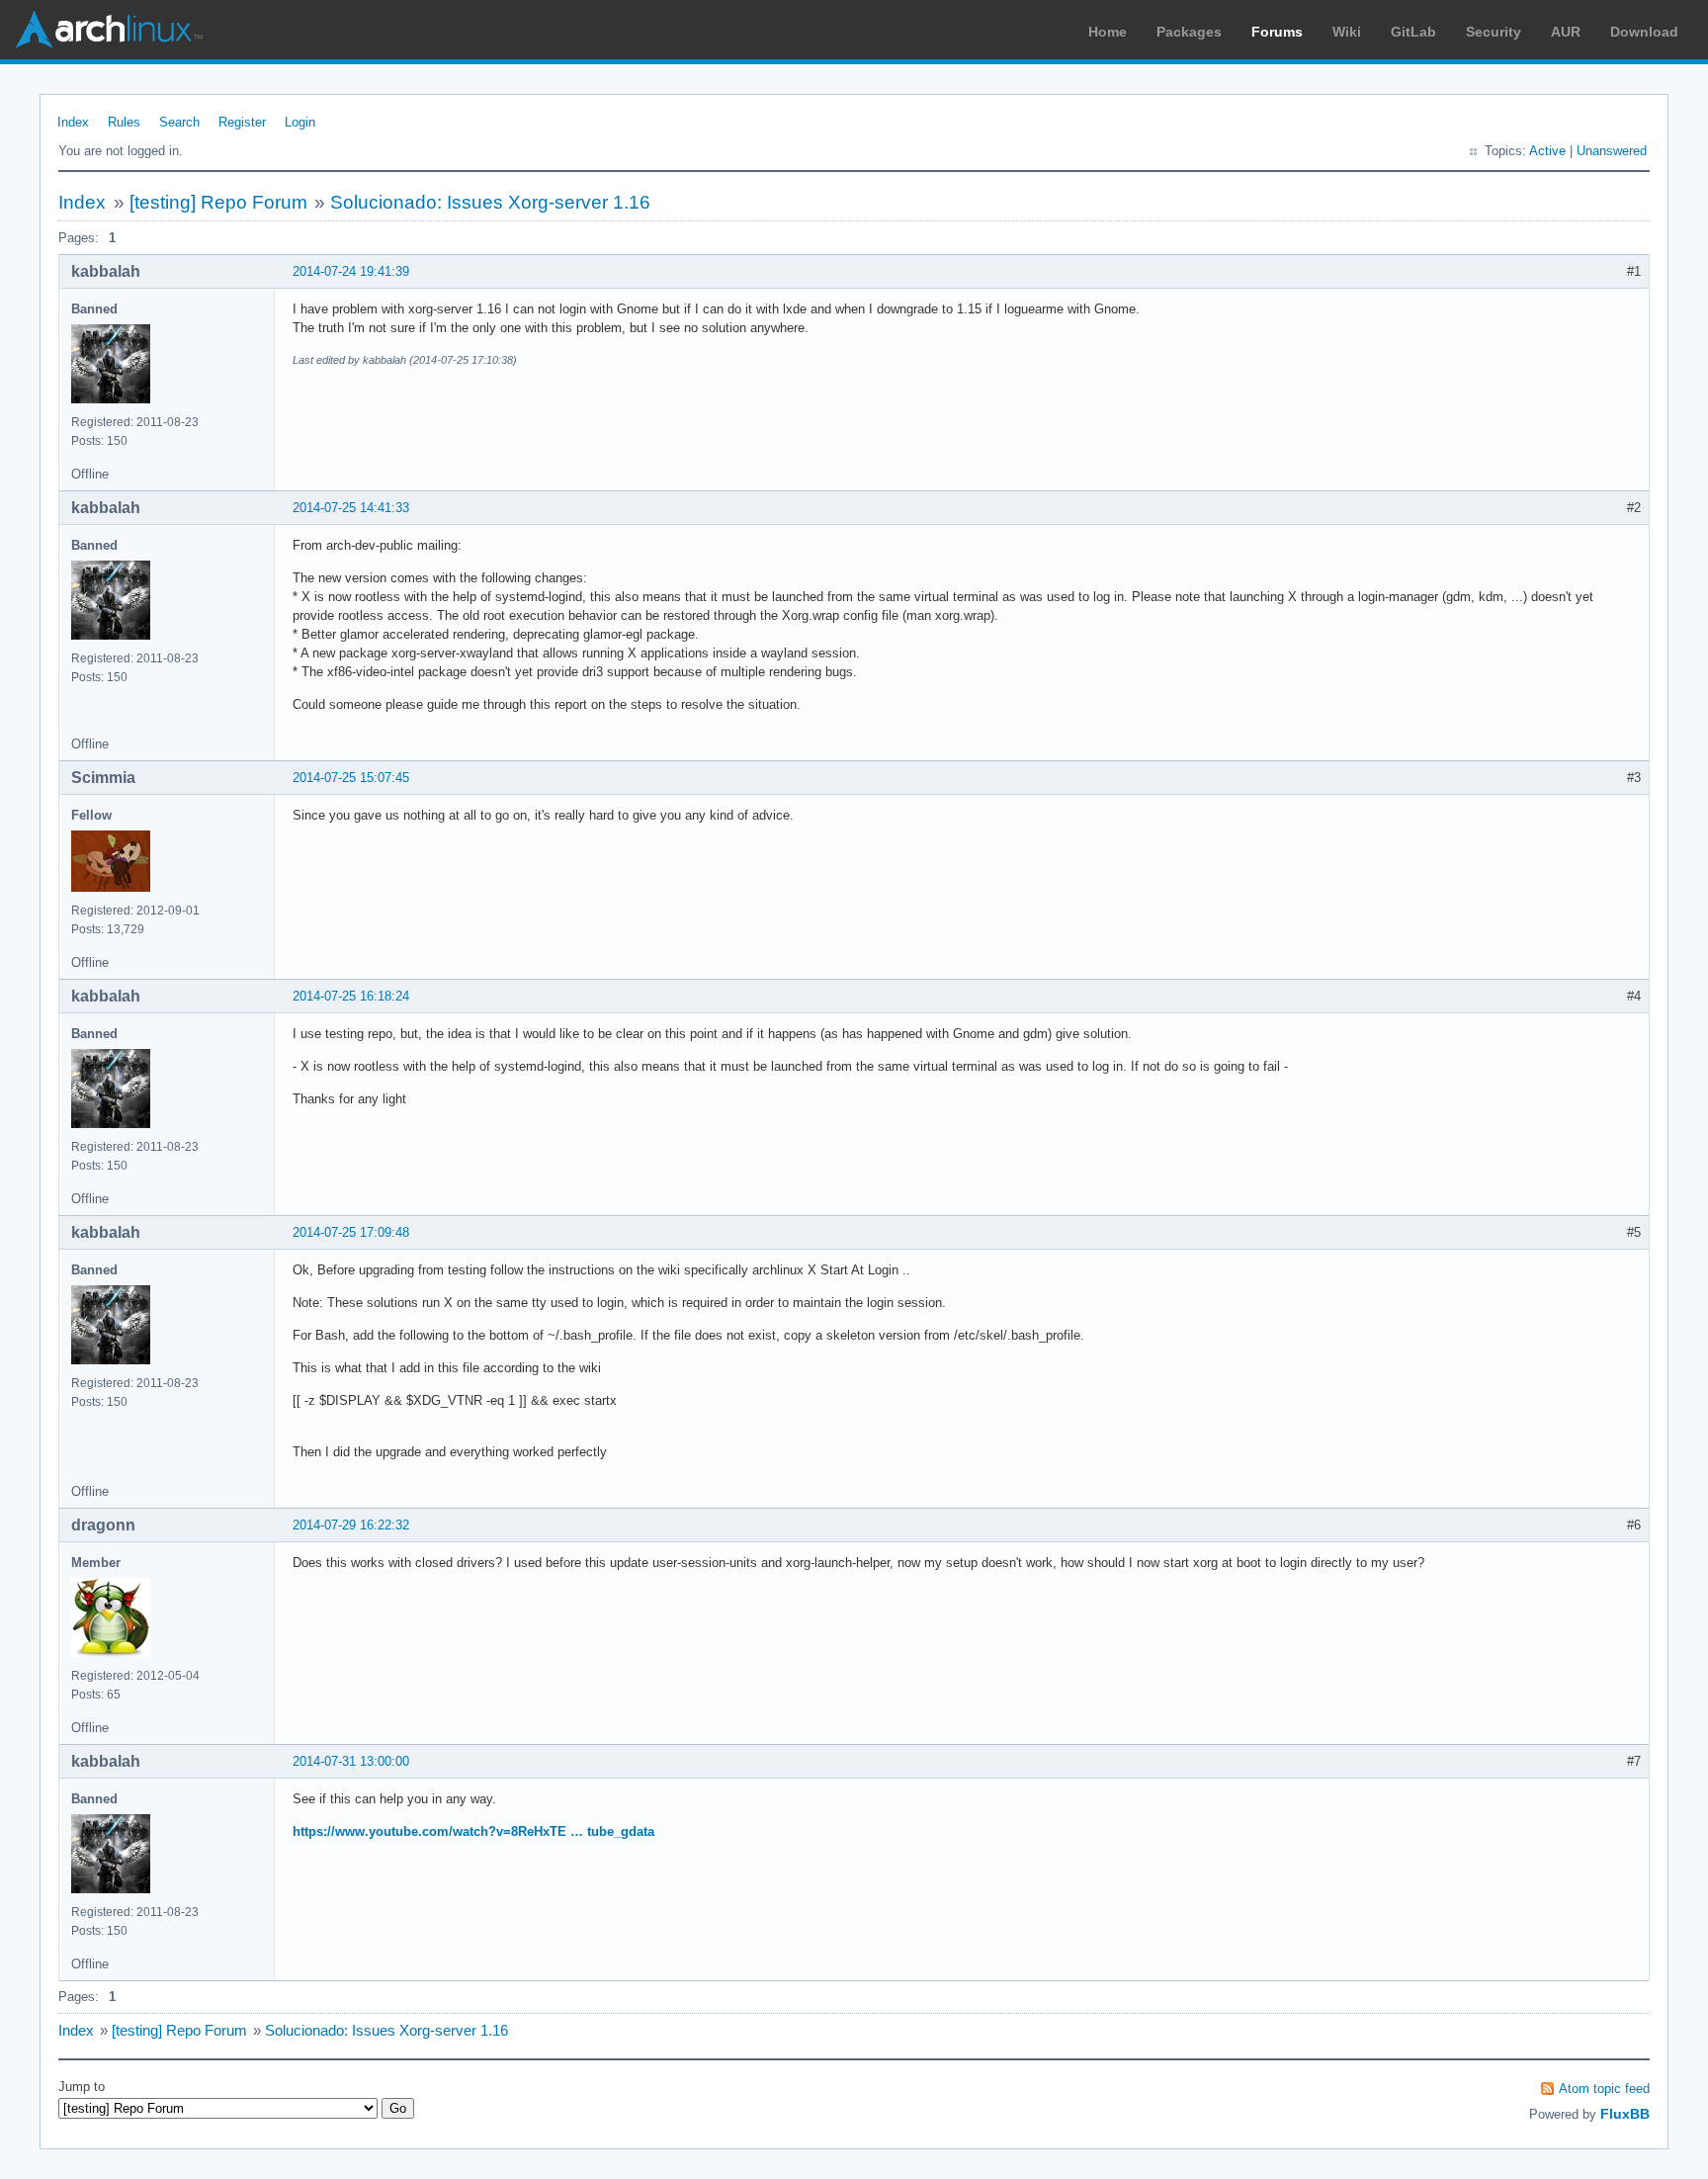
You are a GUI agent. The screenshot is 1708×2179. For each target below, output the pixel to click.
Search (179, 122)
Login (300, 122)
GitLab (1413, 32)
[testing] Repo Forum (218, 202)
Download (1644, 32)
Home (1108, 32)
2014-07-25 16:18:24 (351, 996)
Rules (124, 122)
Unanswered (1612, 151)
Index (73, 122)
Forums (1277, 32)
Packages (1189, 32)
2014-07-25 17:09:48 (351, 1232)
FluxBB (1625, 2114)
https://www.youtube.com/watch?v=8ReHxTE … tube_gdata (473, 1831)
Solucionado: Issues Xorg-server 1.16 (490, 202)
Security (1494, 32)
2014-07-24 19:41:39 (351, 271)
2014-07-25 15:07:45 (351, 778)
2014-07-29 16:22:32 (351, 1525)
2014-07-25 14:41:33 (351, 508)
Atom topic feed (1604, 2089)
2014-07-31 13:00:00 (351, 1761)
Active (1547, 151)
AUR (1566, 32)
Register (242, 122)
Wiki (1347, 32)
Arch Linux (109, 30)
